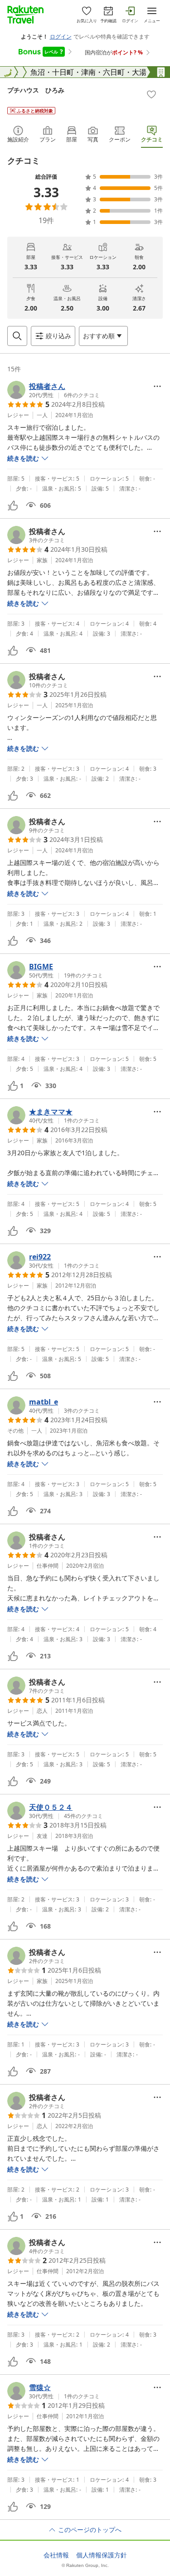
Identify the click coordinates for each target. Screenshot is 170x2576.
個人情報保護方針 (102, 2555)
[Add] (151, 94)
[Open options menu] (157, 386)
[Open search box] (17, 336)
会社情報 (56, 2555)
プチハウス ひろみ (36, 90)
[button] (53, 390)
